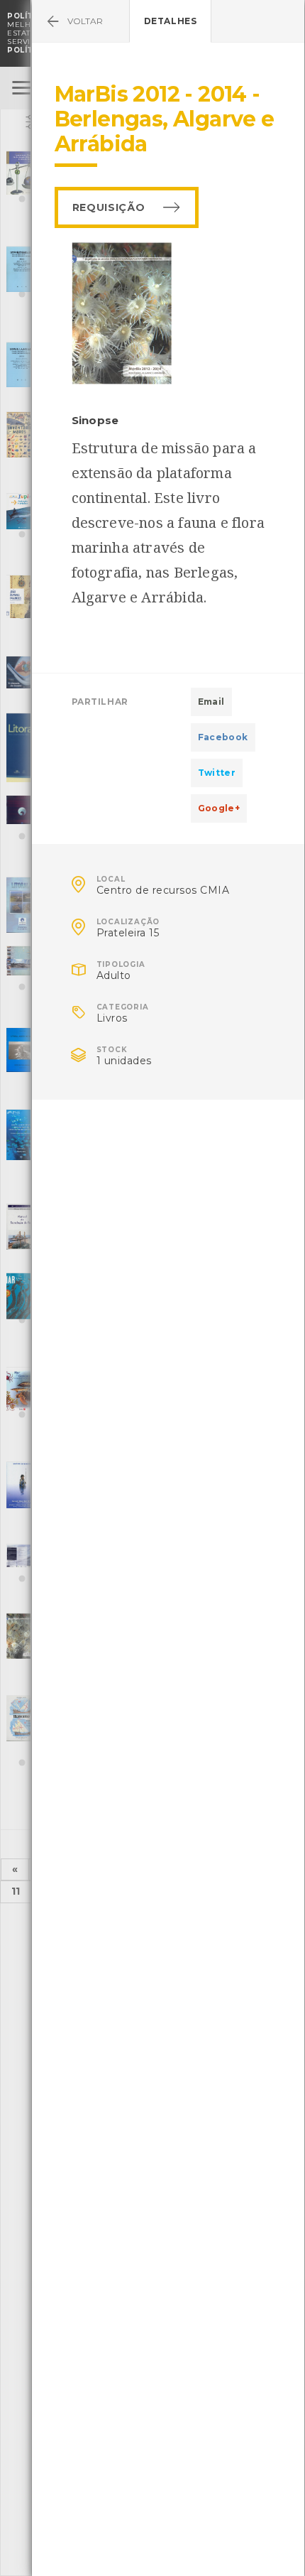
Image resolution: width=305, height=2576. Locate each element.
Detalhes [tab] (171, 21)
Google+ (219, 808)
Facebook (223, 737)
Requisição (109, 207)
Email (211, 702)
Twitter (217, 773)
